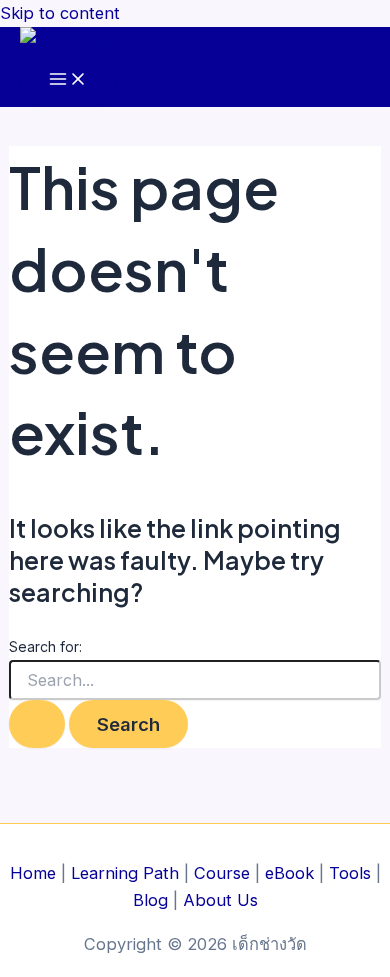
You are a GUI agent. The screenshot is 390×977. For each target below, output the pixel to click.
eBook (289, 873)
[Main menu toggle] (68, 80)
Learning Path (125, 873)
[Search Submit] (37, 724)
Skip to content (60, 13)
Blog (150, 900)
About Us (220, 900)
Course (222, 873)
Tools (350, 873)
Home (33, 873)
